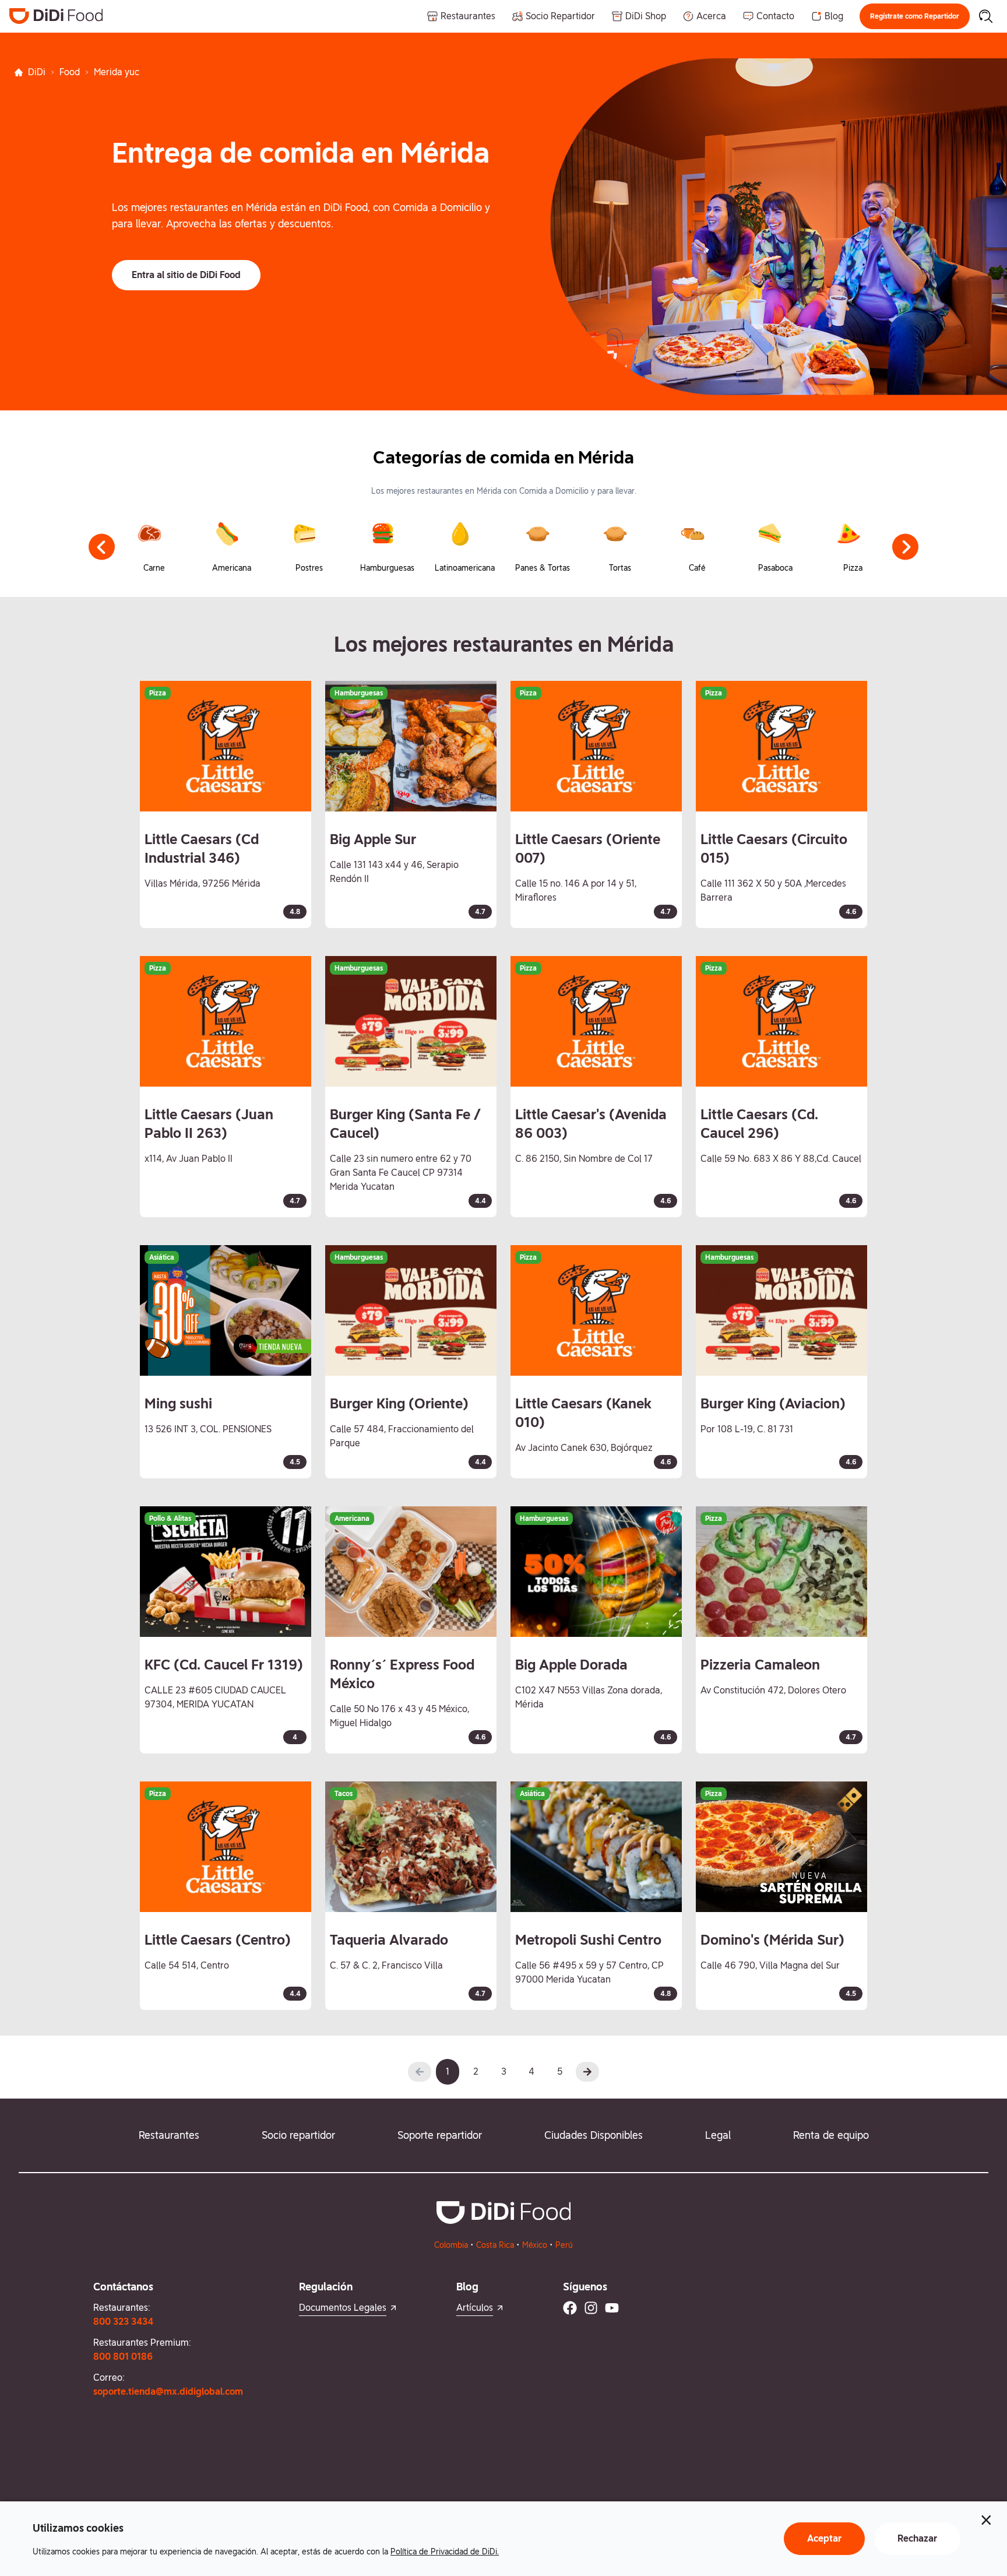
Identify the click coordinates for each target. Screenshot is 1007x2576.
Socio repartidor (298, 2135)
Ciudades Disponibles (594, 2135)
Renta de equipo (831, 2135)
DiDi (37, 72)
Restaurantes (169, 2135)
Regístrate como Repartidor (915, 16)
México (535, 2245)
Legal (718, 2135)
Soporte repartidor (440, 2135)
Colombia (451, 2245)
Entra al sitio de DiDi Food (186, 275)
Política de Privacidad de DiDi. (445, 2552)
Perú (564, 2245)
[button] (915, 16)
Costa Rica (495, 2245)
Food (70, 72)
